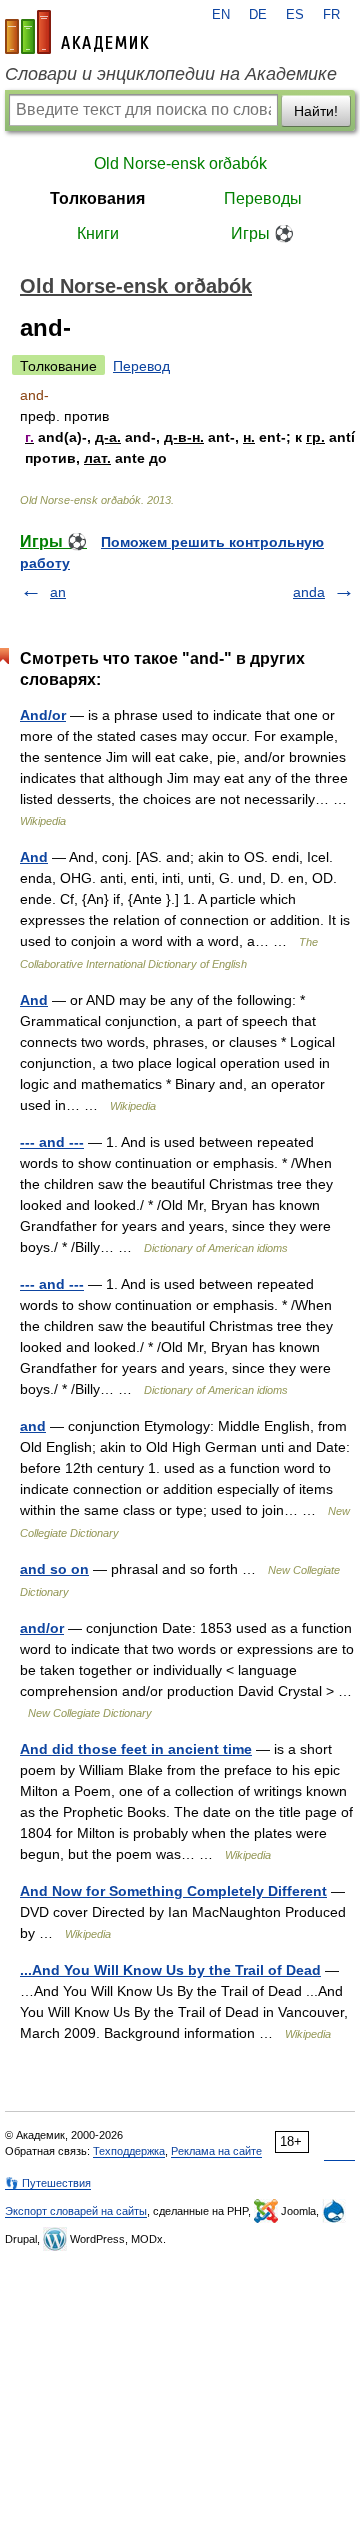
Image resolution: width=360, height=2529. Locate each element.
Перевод (141, 366)
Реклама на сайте (216, 2151)
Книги (98, 233)
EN (221, 15)
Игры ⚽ (262, 233)
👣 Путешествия (48, 2183)
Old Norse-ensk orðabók (180, 163)
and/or (42, 1628)
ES (295, 15)
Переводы (263, 198)
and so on (54, 1569)
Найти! (316, 111)
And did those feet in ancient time (136, 1749)
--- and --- (52, 1142)
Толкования (97, 198)
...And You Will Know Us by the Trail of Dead (170, 1970)
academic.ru (77, 32)
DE (258, 15)
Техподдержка (129, 2151)
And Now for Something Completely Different (173, 1891)
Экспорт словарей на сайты (76, 2211)
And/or (43, 715)
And (34, 857)
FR (331, 15)
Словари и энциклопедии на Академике (171, 74)
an (58, 592)
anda (309, 592)
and (33, 1426)
